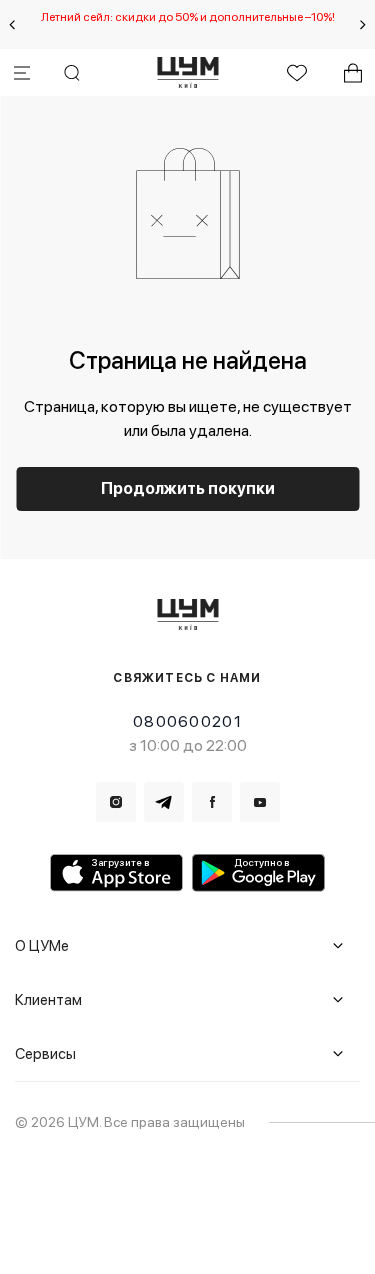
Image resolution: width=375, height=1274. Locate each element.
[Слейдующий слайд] (363, 25)
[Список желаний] (297, 73)
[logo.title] (187, 614)
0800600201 (187, 721)
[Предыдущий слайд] (12, 25)
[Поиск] (72, 73)
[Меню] (22, 73)
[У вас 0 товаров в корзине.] (353, 73)
